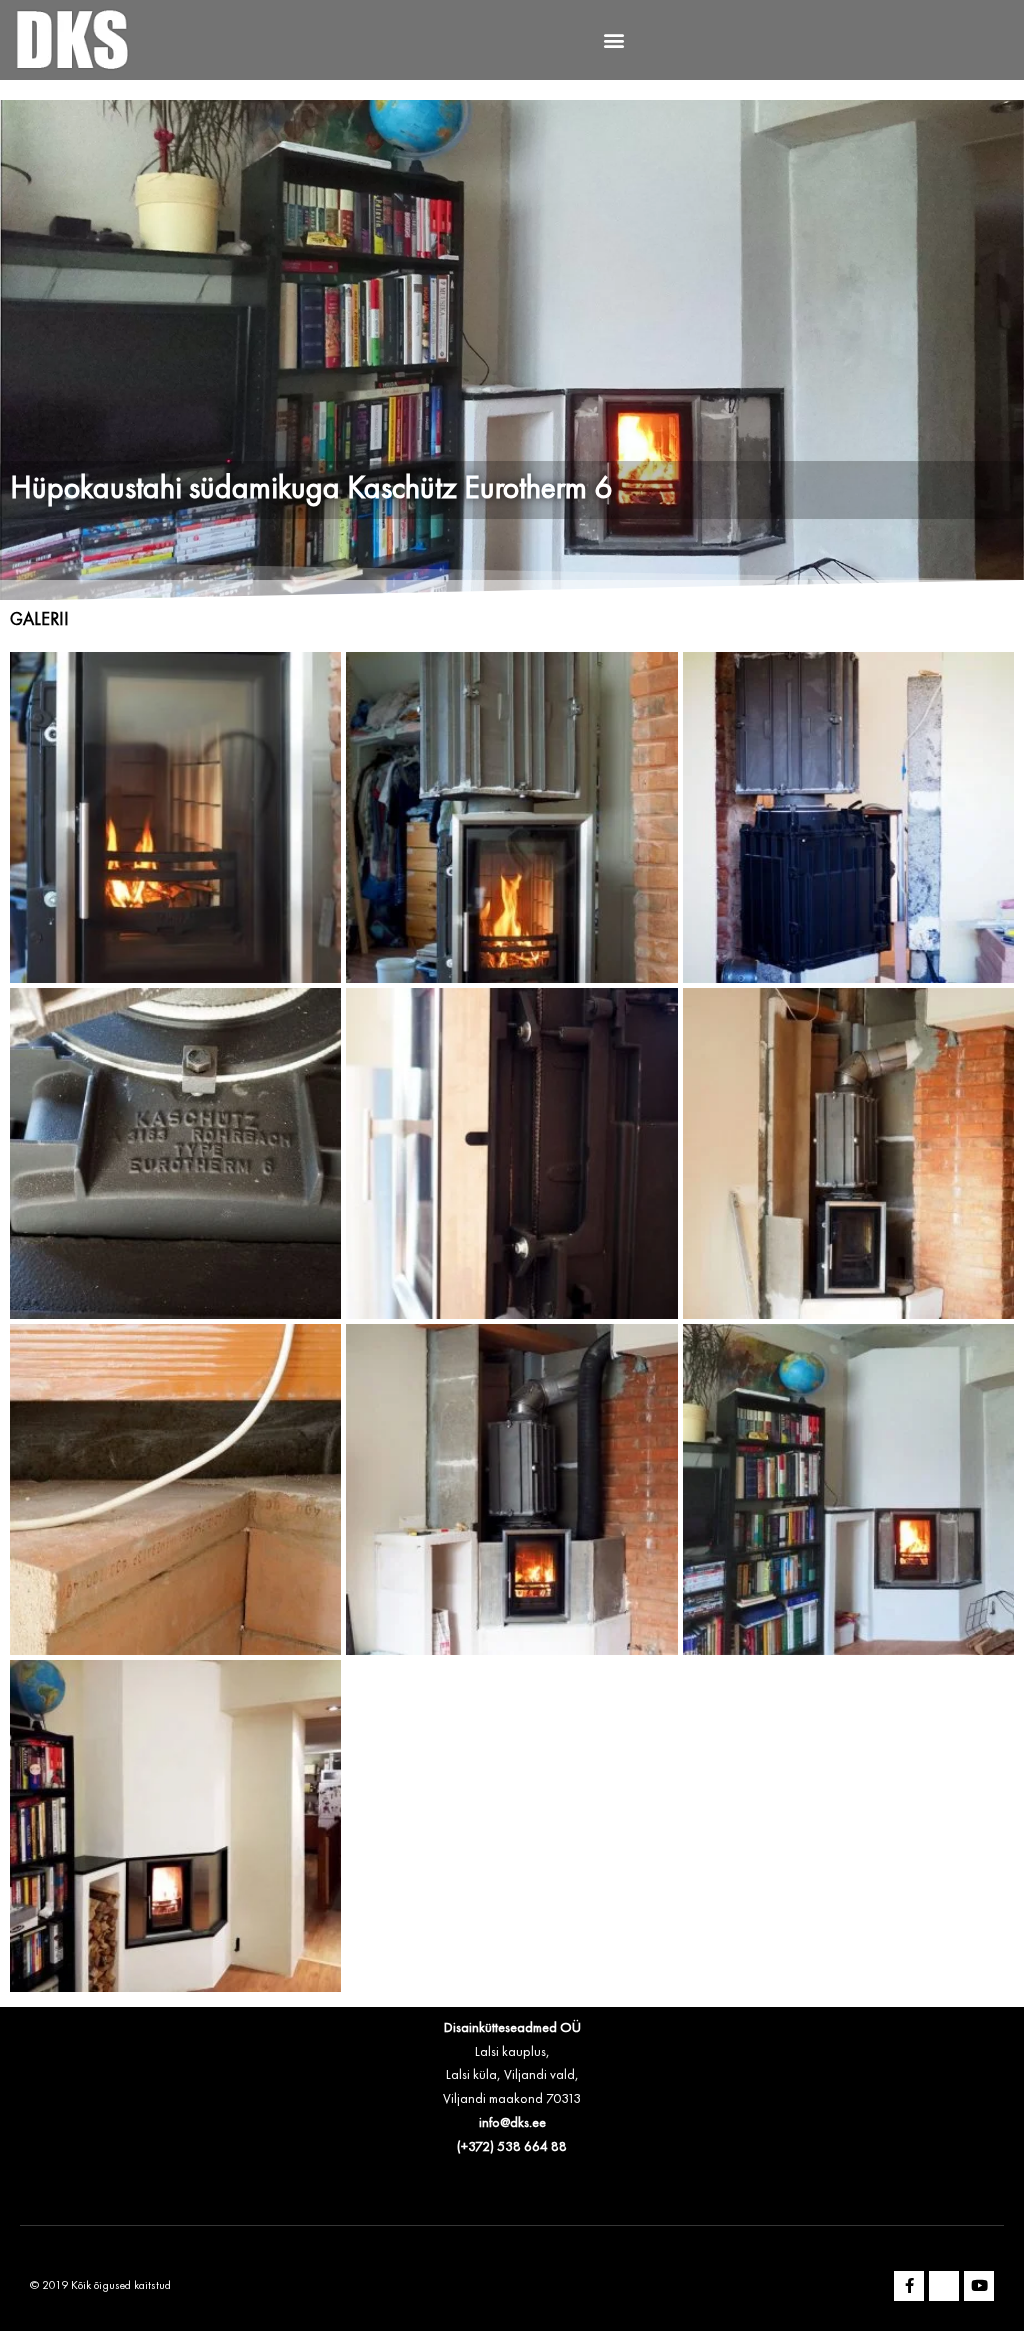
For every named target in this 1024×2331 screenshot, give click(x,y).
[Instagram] (944, 2286)
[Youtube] (979, 2286)
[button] (614, 40)
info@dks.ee (512, 2123)
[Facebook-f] (909, 2286)
